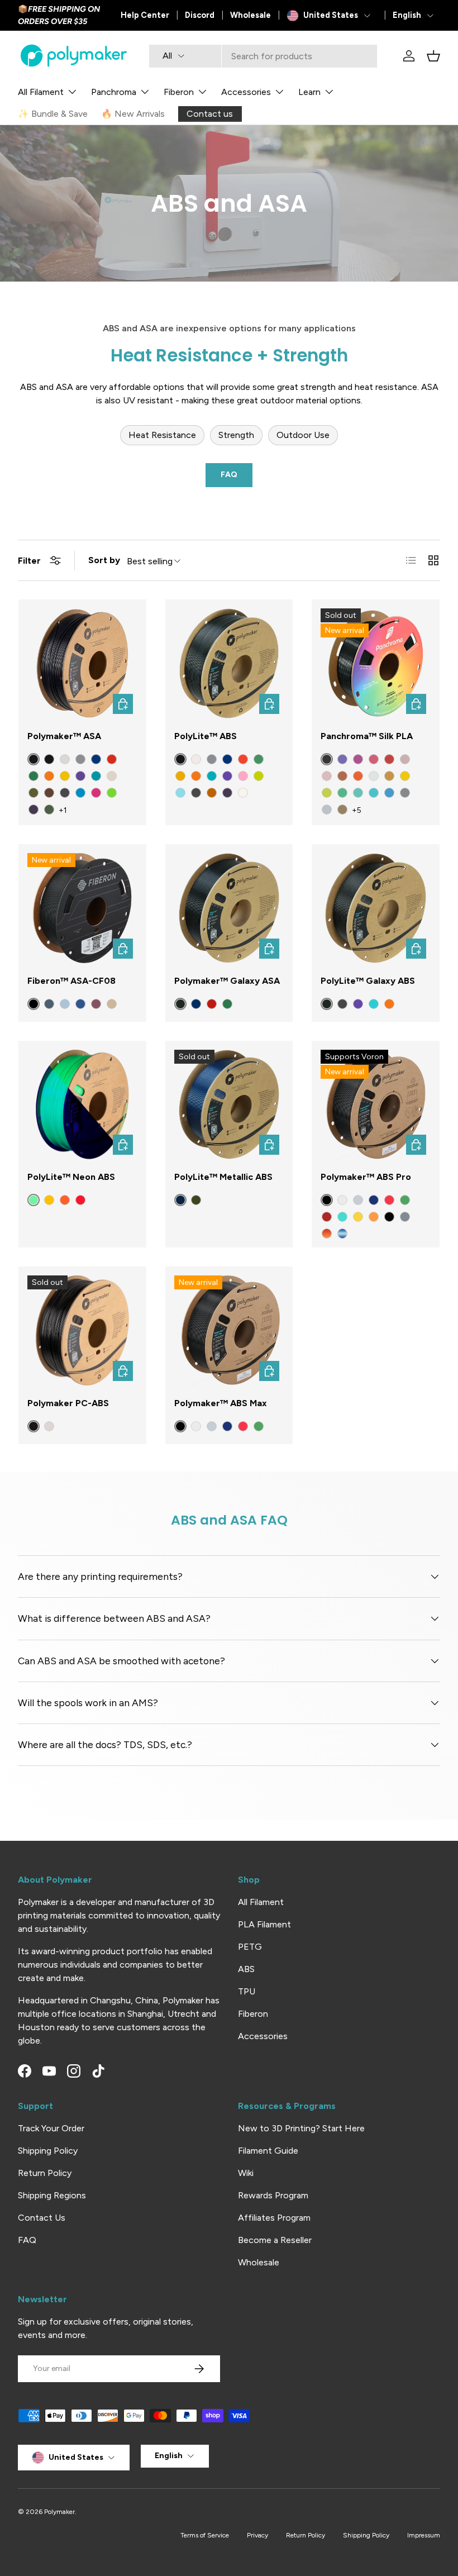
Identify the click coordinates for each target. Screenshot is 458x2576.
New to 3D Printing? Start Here (301, 2128)
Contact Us (42, 2218)
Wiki (246, 2173)
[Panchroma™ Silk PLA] (376, 663)
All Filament (261, 1902)
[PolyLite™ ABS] (229, 663)
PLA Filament (264, 1924)
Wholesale (251, 15)
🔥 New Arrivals (133, 114)
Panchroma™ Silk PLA (367, 736)
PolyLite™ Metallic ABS (223, 1177)
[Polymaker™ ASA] (82, 663)
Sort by (104, 560)
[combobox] (263, 56)
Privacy (257, 2535)
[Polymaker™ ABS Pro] (376, 1105)
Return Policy (45, 2173)
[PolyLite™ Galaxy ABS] (376, 908)
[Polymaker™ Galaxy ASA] (229, 908)
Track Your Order (51, 2128)
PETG (250, 1947)
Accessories (263, 2036)
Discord (200, 15)
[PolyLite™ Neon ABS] (82, 1105)
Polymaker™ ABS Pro (366, 1177)
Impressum (424, 2535)
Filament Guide (268, 2151)
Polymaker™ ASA (64, 736)
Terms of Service (205, 2535)
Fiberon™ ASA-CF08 (71, 981)
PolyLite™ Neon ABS (71, 1177)
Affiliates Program (274, 2218)
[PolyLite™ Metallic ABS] (229, 1105)
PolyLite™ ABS (206, 736)
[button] (433, 56)
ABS (246, 1969)
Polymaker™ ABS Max (221, 1403)
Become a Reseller (275, 2240)
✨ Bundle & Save (53, 114)
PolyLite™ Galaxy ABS (368, 981)
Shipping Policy (48, 2151)
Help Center (145, 15)
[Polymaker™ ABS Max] (229, 1330)
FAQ (229, 475)
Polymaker (59, 2512)
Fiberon (253, 2014)
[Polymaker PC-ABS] (82, 1330)
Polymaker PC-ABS (68, 1403)
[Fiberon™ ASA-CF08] (82, 908)
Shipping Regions (52, 2195)
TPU (247, 1991)
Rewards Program (273, 2195)
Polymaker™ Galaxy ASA (227, 981)
